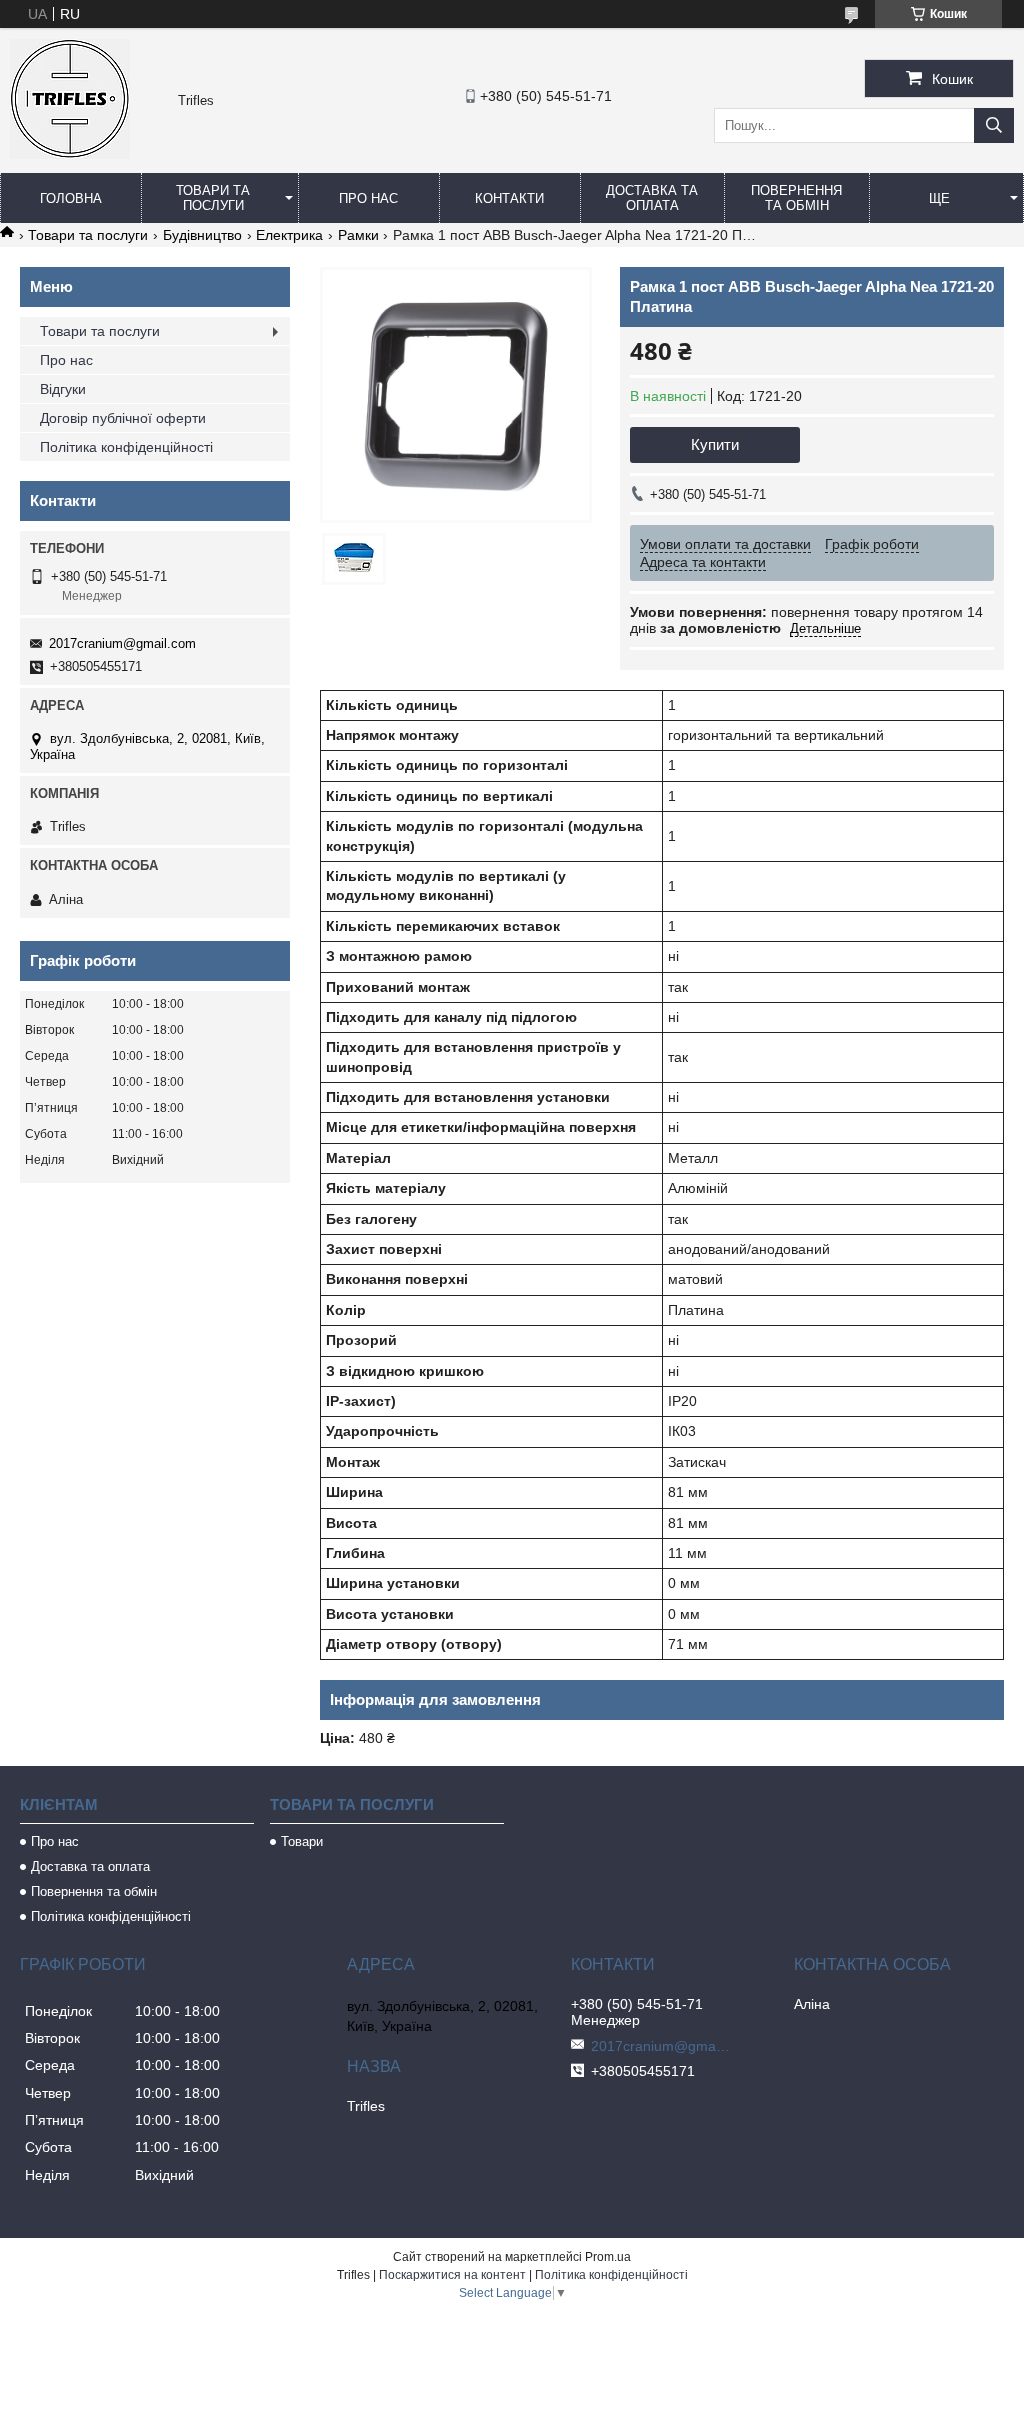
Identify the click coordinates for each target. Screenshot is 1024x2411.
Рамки (358, 235)
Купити (715, 444)
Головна (71, 198)
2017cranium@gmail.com (122, 643)
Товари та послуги (213, 198)
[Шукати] (994, 125)
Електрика (289, 235)
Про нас (368, 198)
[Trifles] (70, 154)
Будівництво (202, 235)
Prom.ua (608, 2257)
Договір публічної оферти (123, 418)
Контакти (509, 198)
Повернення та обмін (796, 198)
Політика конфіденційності (126, 447)
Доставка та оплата (652, 198)
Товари (302, 1841)
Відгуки (63, 389)
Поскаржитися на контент (452, 2275)
